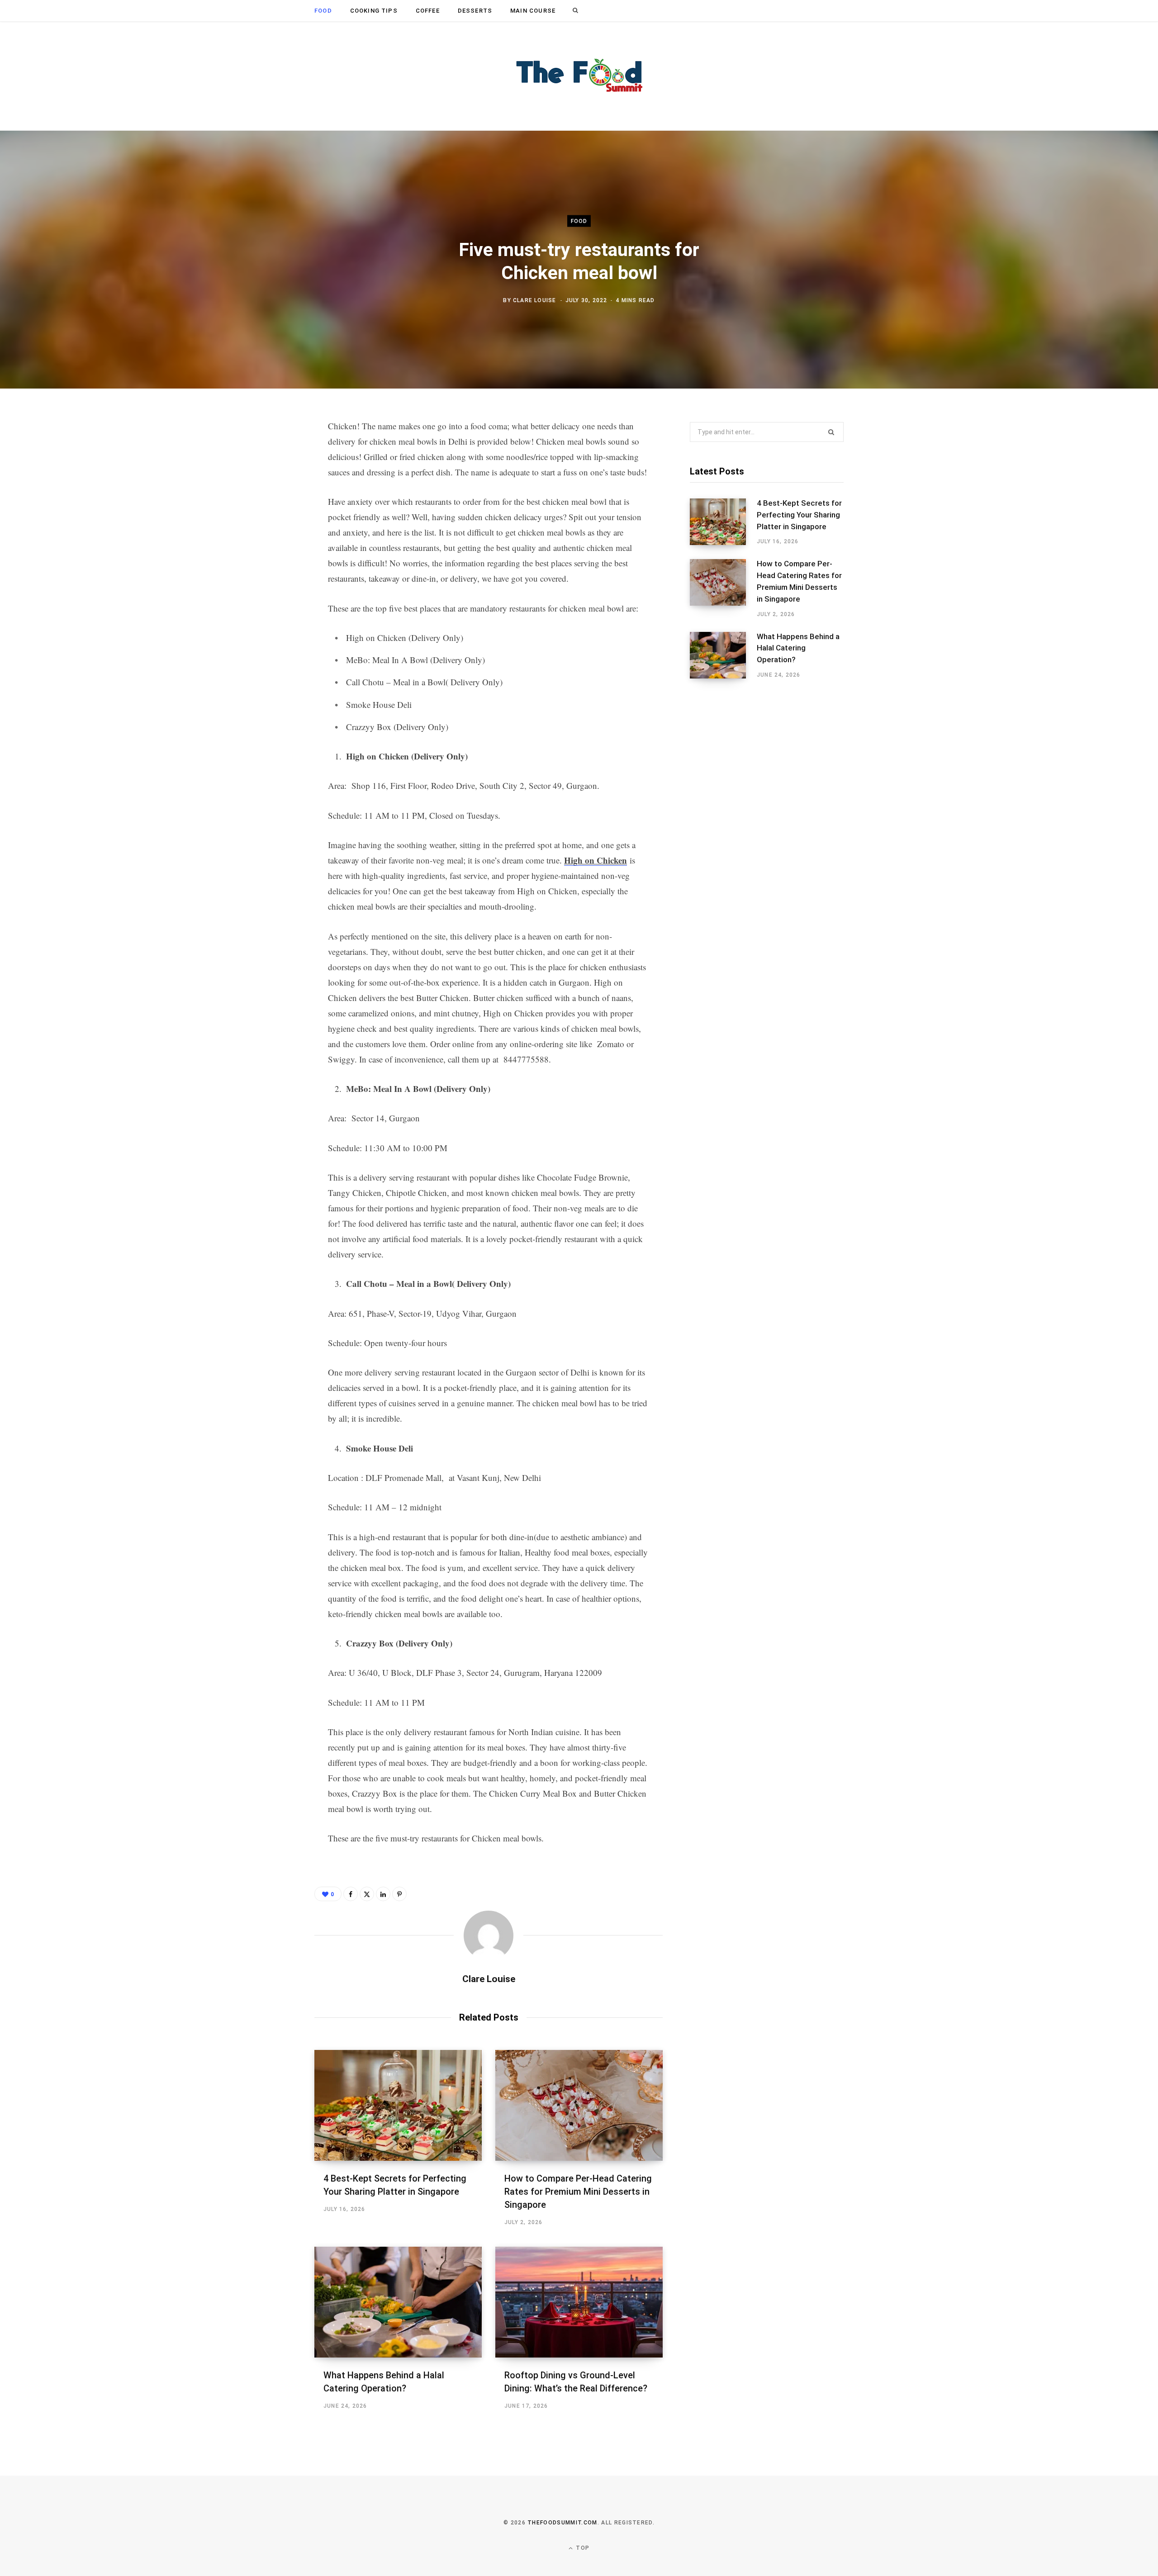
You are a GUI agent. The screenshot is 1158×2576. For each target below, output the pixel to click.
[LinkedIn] (270, 524)
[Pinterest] (270, 500)
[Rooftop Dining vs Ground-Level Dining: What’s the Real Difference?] (579, 2302)
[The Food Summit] (579, 76)
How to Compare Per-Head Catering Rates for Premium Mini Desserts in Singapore (578, 2192)
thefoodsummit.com (562, 2523)
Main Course (533, 11)
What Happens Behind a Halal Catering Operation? (798, 648)
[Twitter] (270, 476)
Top (582, 2548)
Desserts (475, 11)
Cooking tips (374, 11)
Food (323, 11)
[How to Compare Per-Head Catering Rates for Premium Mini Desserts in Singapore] (579, 2105)
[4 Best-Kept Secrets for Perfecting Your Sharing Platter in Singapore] (398, 2105)
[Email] (270, 548)
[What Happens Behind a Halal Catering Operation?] (398, 2302)
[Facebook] (270, 452)
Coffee (428, 11)
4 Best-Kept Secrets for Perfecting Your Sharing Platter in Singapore (799, 515)
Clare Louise (534, 300)
